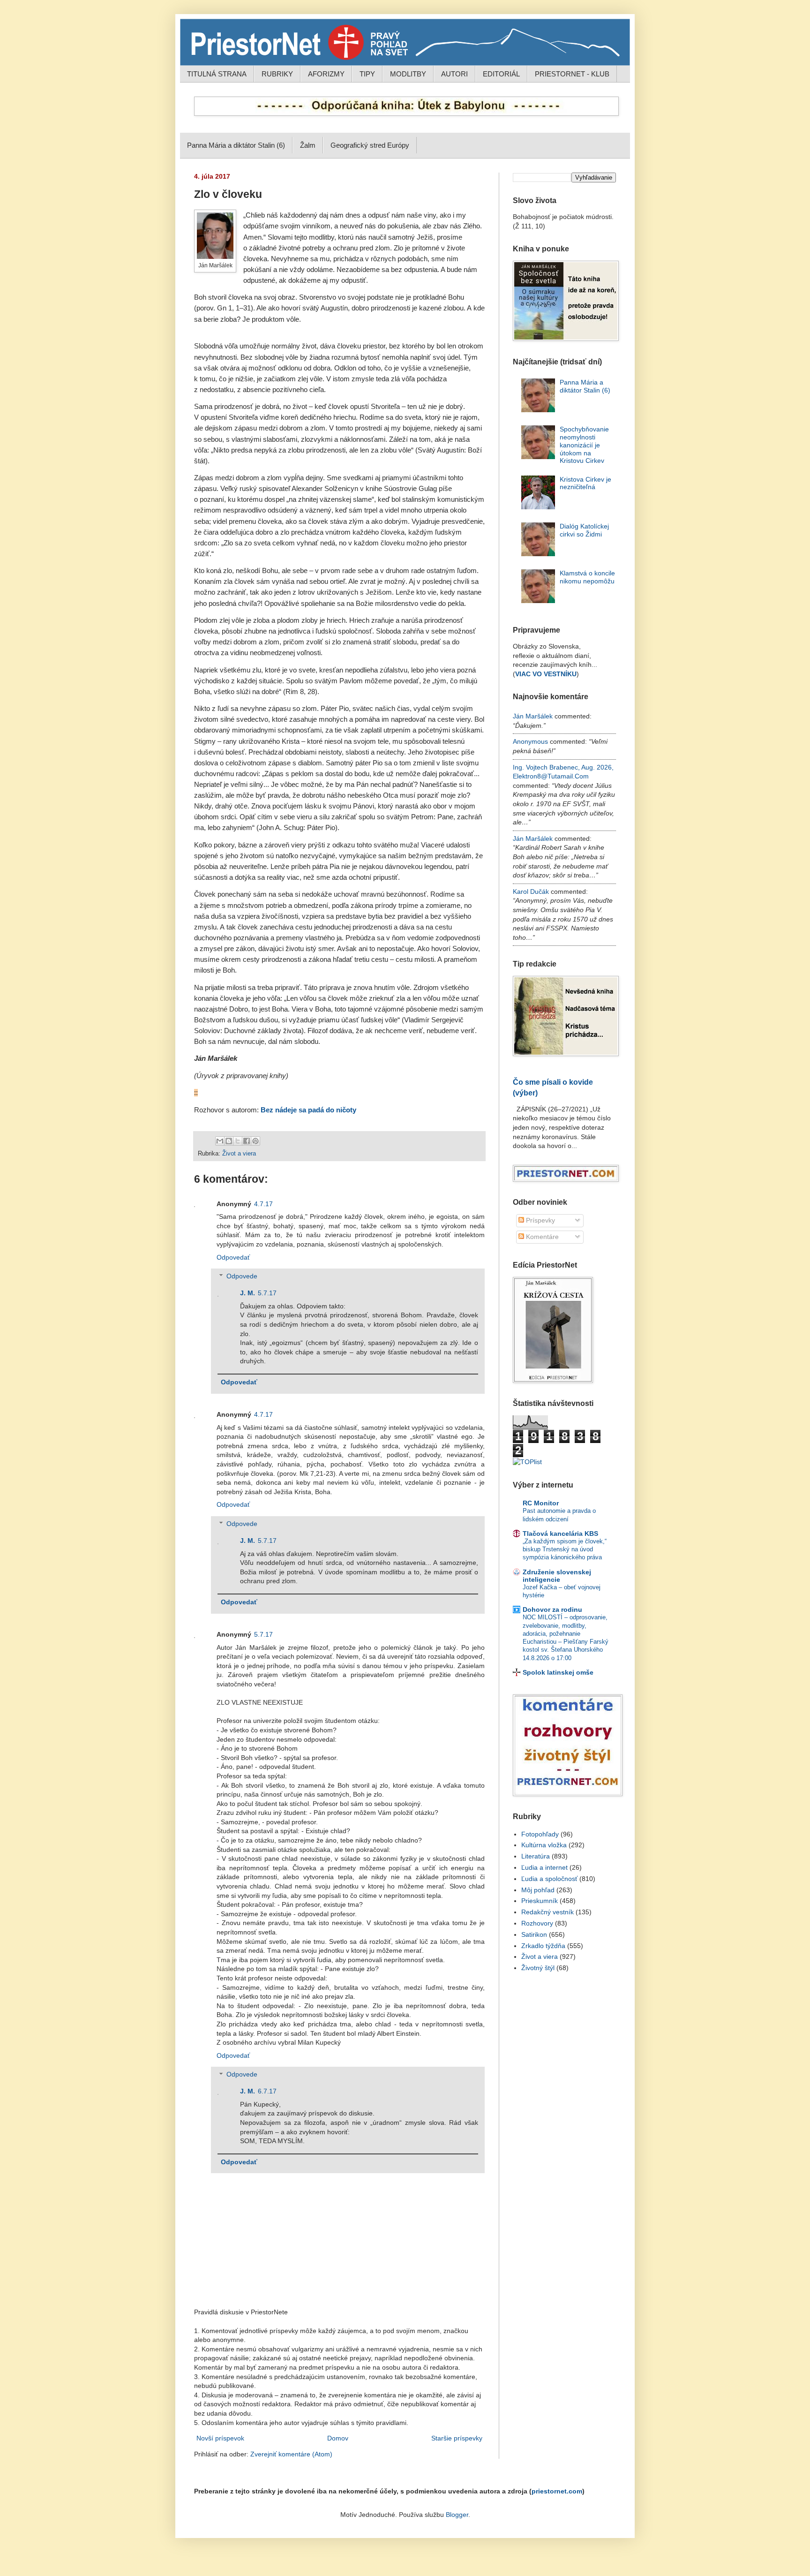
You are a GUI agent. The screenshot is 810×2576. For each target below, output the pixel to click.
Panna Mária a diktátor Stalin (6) (236, 145)
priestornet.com (557, 2491)
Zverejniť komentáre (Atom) (291, 2454)
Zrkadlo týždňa (543, 1946)
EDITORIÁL (501, 74)
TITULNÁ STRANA (217, 74)
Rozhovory (537, 1923)
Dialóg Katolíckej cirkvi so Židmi (584, 530)
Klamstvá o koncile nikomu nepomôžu (587, 577)
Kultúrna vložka (544, 1845)
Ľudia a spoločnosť (549, 1879)
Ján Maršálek (533, 716)
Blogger (457, 2515)
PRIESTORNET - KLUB (572, 74)
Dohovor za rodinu (552, 1609)
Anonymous (530, 741)
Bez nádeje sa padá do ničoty (308, 1110)
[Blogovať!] (229, 1141)
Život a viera (239, 1154)
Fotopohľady (540, 1834)
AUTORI (454, 74)
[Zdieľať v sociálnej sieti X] (238, 1141)
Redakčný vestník (547, 1912)
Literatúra (536, 1856)
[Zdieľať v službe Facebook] (247, 1141)
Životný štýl (538, 1968)
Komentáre (541, 1237)
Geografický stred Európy (370, 145)
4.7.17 (263, 1204)
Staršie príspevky (457, 2438)
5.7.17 (267, 1293)
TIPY (367, 74)
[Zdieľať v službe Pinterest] (255, 1141)
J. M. (247, 1293)
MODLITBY (408, 74)
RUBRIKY (277, 74)
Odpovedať (233, 1257)
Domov (338, 2438)
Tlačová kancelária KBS (560, 1534)
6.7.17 (267, 2091)
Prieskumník (540, 1901)
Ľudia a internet (544, 1867)
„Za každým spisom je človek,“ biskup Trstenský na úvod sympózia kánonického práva (565, 1549)
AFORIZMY (326, 74)
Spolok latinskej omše (558, 1672)
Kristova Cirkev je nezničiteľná (585, 483)
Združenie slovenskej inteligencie (557, 1576)
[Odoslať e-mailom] (220, 1141)
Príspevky (540, 1220)
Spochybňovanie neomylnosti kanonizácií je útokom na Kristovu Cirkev (584, 445)
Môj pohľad (538, 1890)
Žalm (308, 145)
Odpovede (242, 1277)
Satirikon (534, 1934)
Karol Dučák (531, 891)
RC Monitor (541, 1503)
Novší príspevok (220, 2438)
